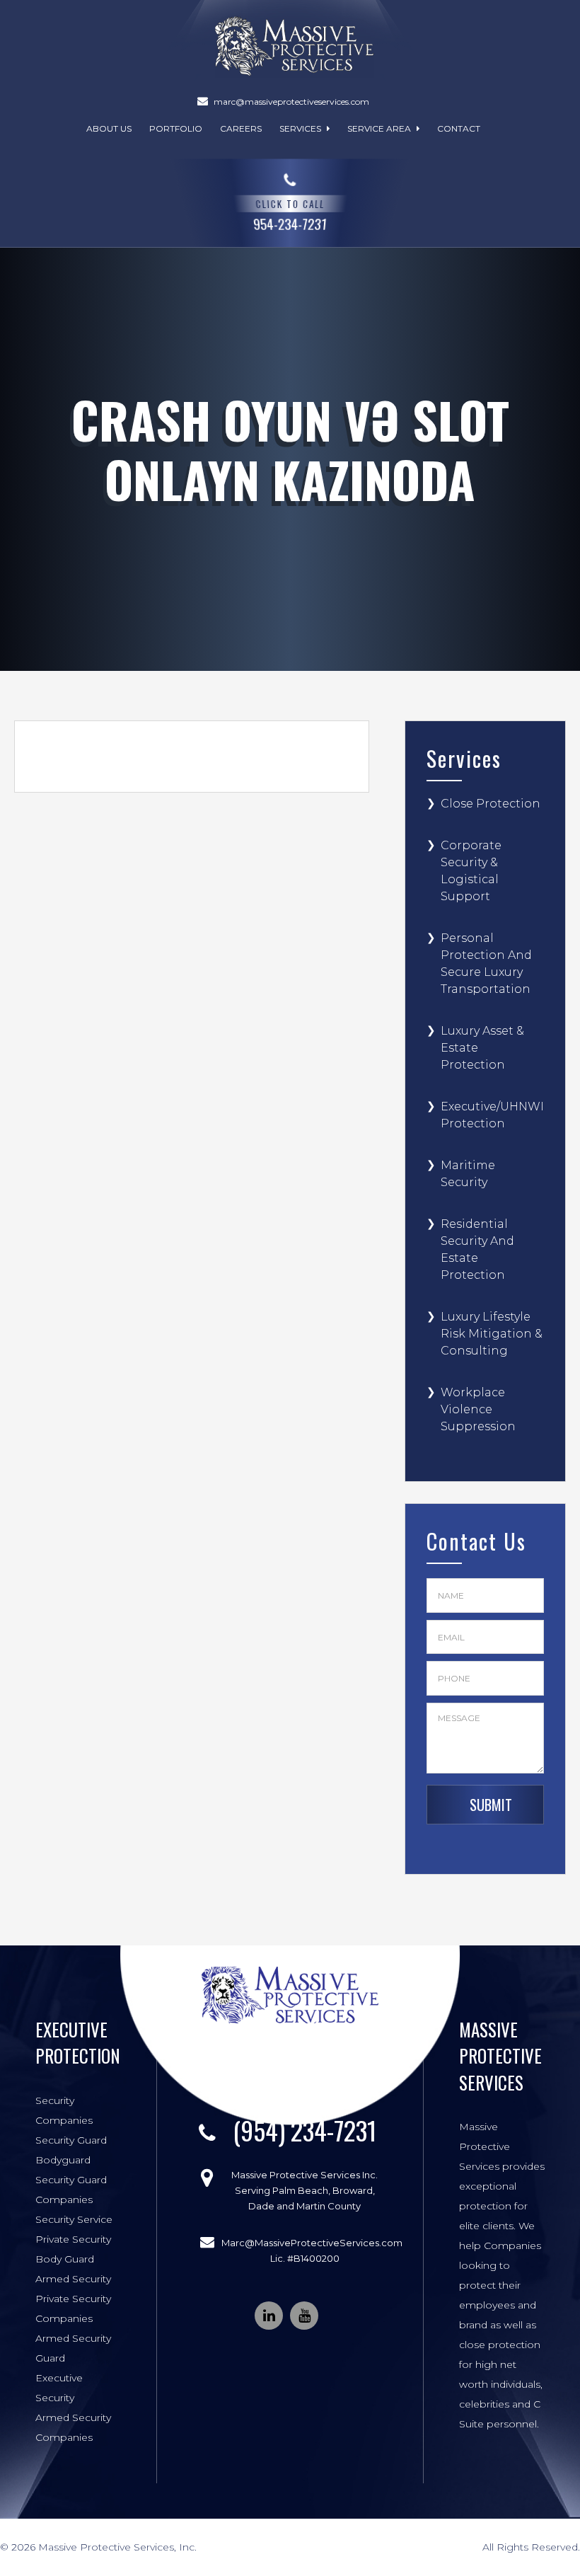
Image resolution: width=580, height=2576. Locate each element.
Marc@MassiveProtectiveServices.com (312, 2243)
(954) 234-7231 (304, 2130)
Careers (241, 128)
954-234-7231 (290, 214)
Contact (459, 128)
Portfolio (176, 128)
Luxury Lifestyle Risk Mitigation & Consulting (492, 1334)
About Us (109, 128)
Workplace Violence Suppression (478, 1409)
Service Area (380, 128)
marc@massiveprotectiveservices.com (291, 102)
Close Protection (491, 804)
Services (301, 128)
